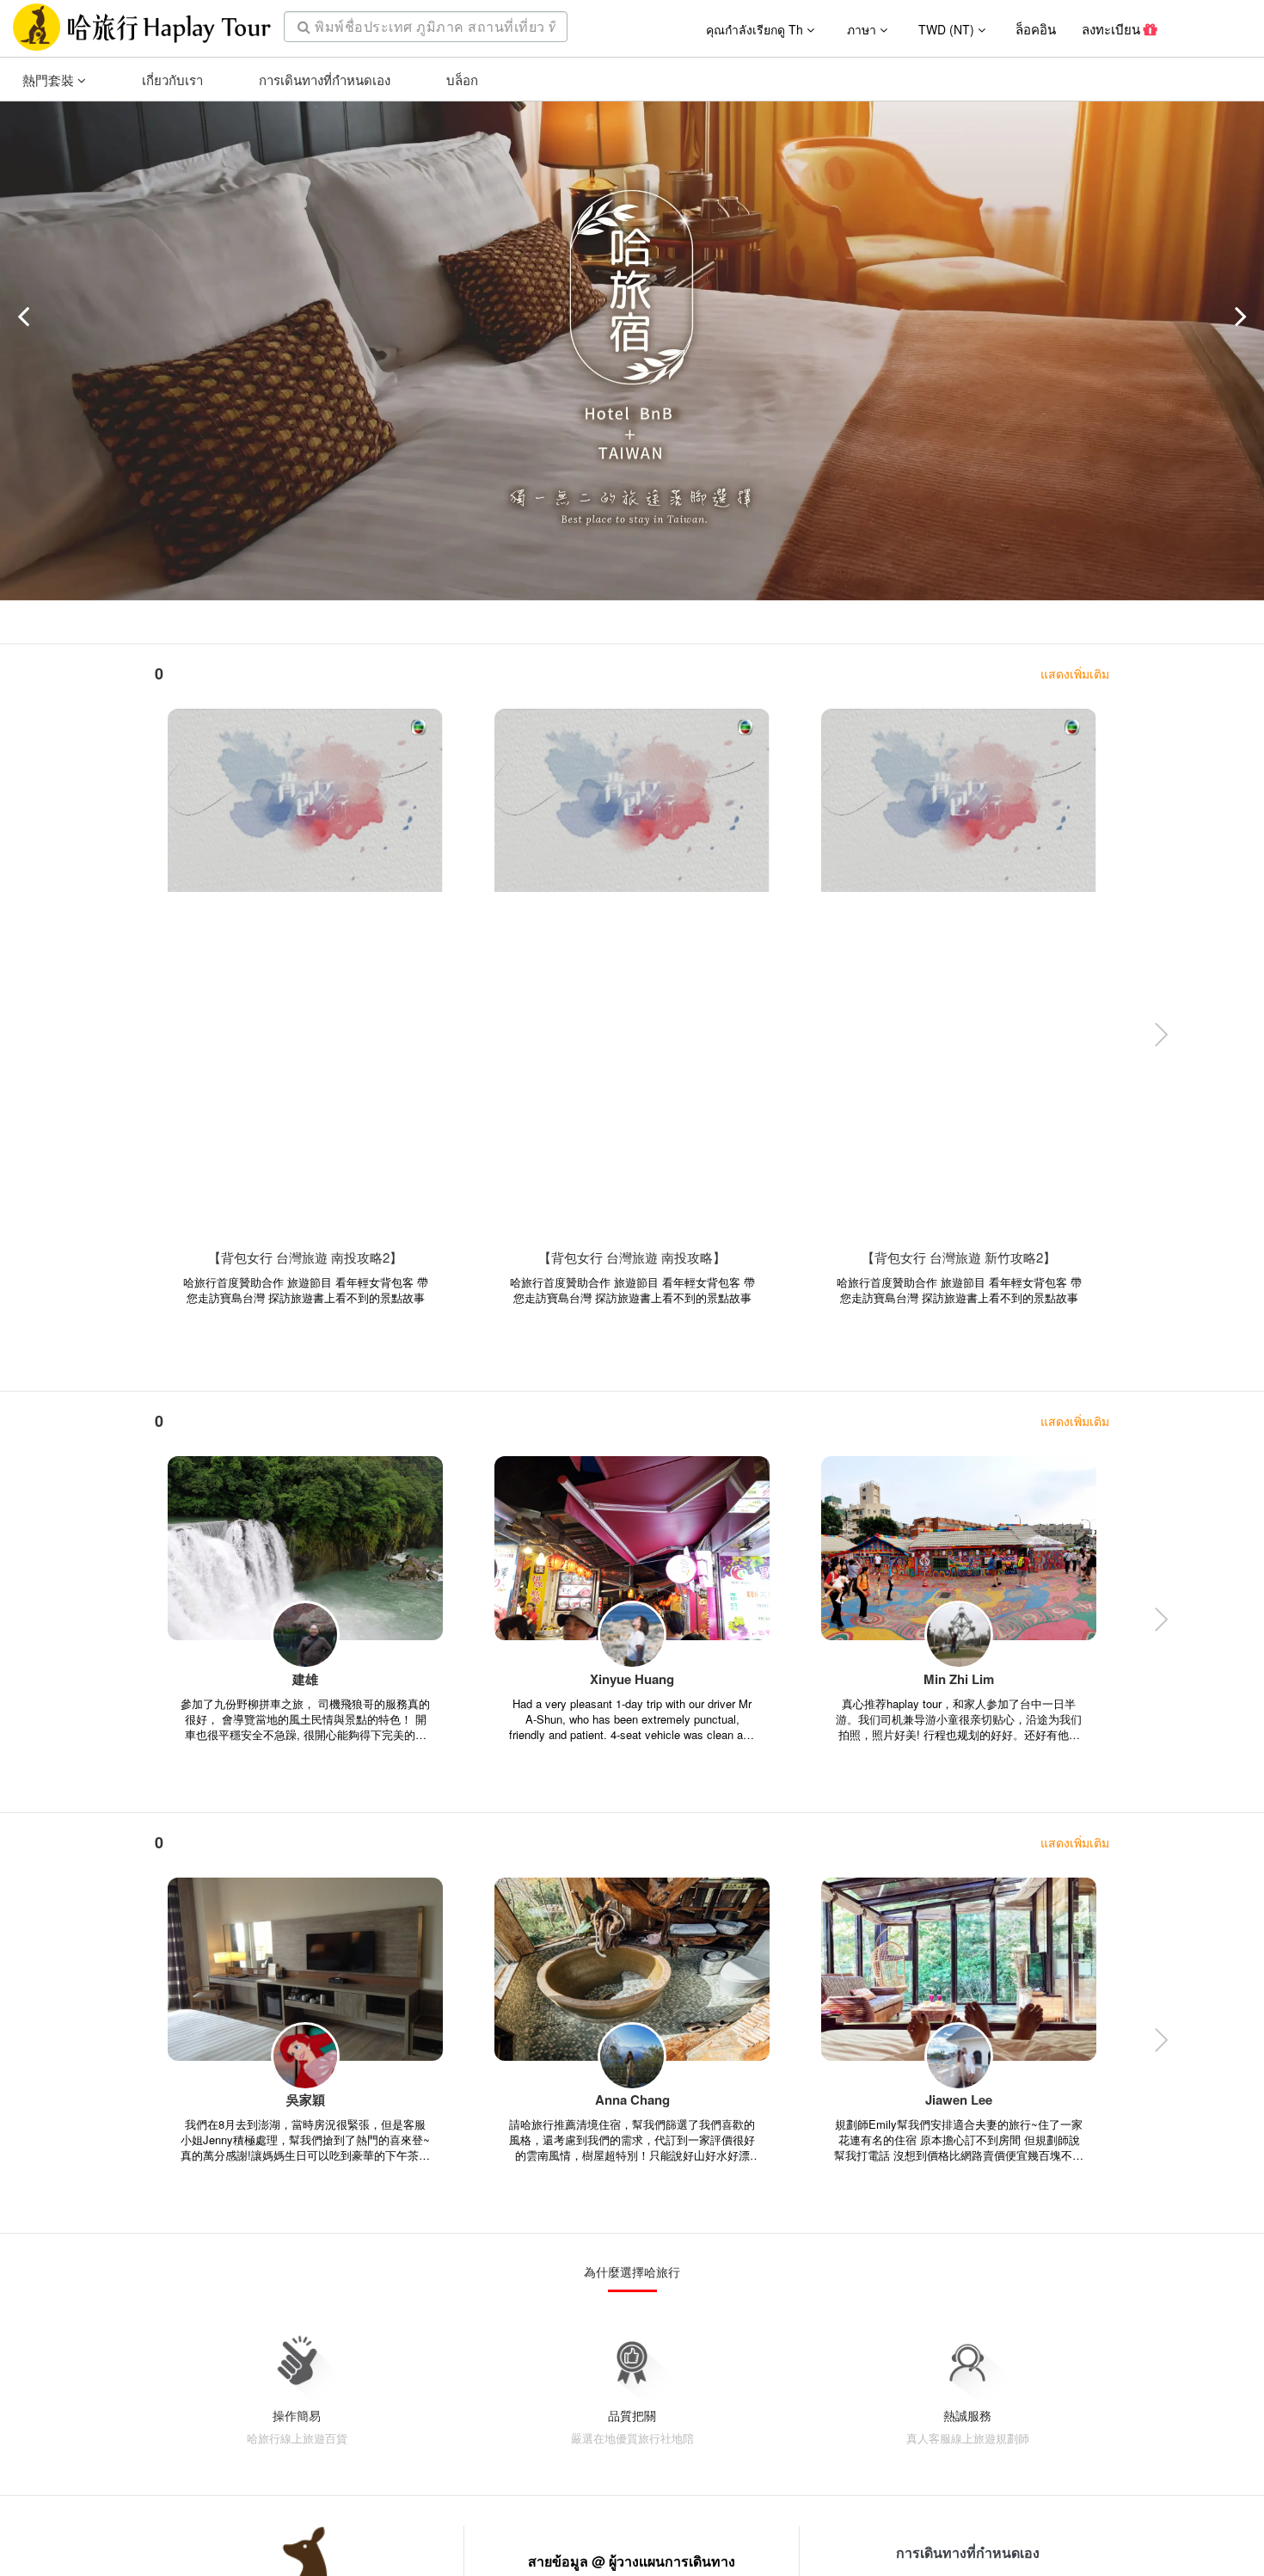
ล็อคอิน (1036, 29)
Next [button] (1161, 1039)
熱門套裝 (50, 80)
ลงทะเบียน (1113, 29)
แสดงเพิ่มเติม (1075, 673)
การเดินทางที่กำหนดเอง (325, 80)
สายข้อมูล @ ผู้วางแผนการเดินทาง (632, 2561)
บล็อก (462, 80)
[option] (305, 1039)
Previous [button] (103, 1039)
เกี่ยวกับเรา (172, 80)
